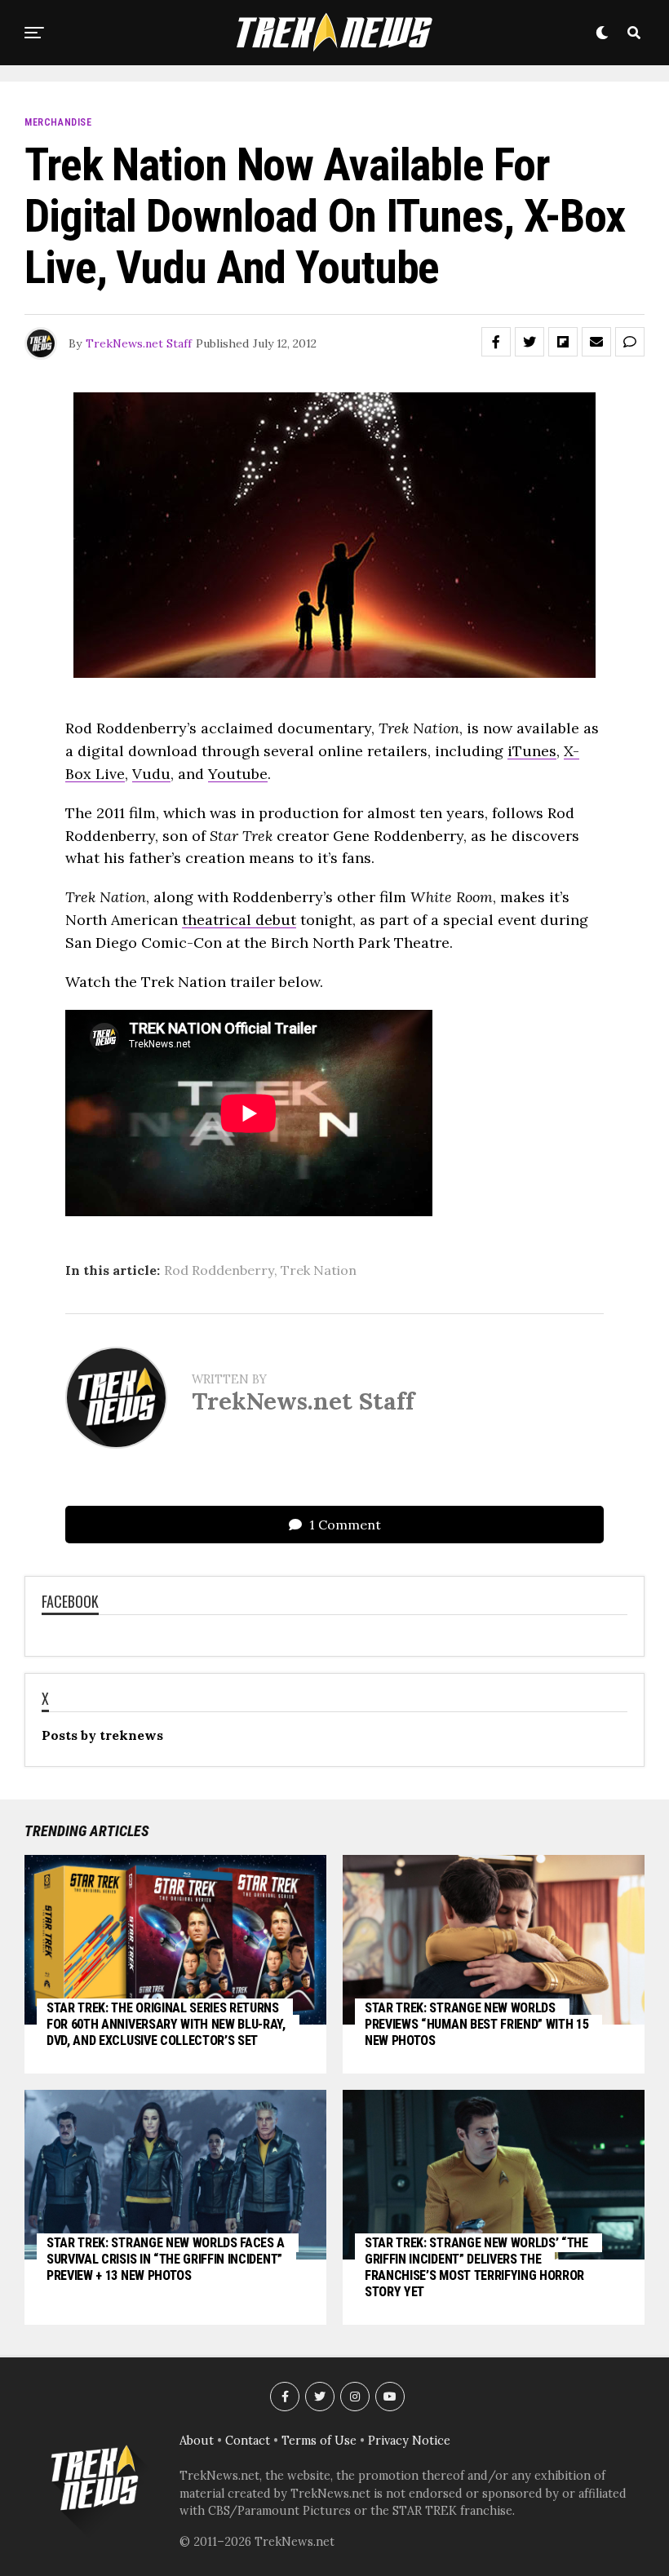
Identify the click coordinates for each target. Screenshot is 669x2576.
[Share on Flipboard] (563, 342)
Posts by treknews (102, 1735)
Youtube (238, 774)
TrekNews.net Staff (139, 343)
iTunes (532, 751)
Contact (248, 2441)
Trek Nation (319, 1270)
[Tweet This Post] (529, 342)
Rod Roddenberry (219, 1270)
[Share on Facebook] (496, 342)
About (197, 2441)
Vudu (151, 774)
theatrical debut (239, 920)
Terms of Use (319, 2441)
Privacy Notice (409, 2441)
